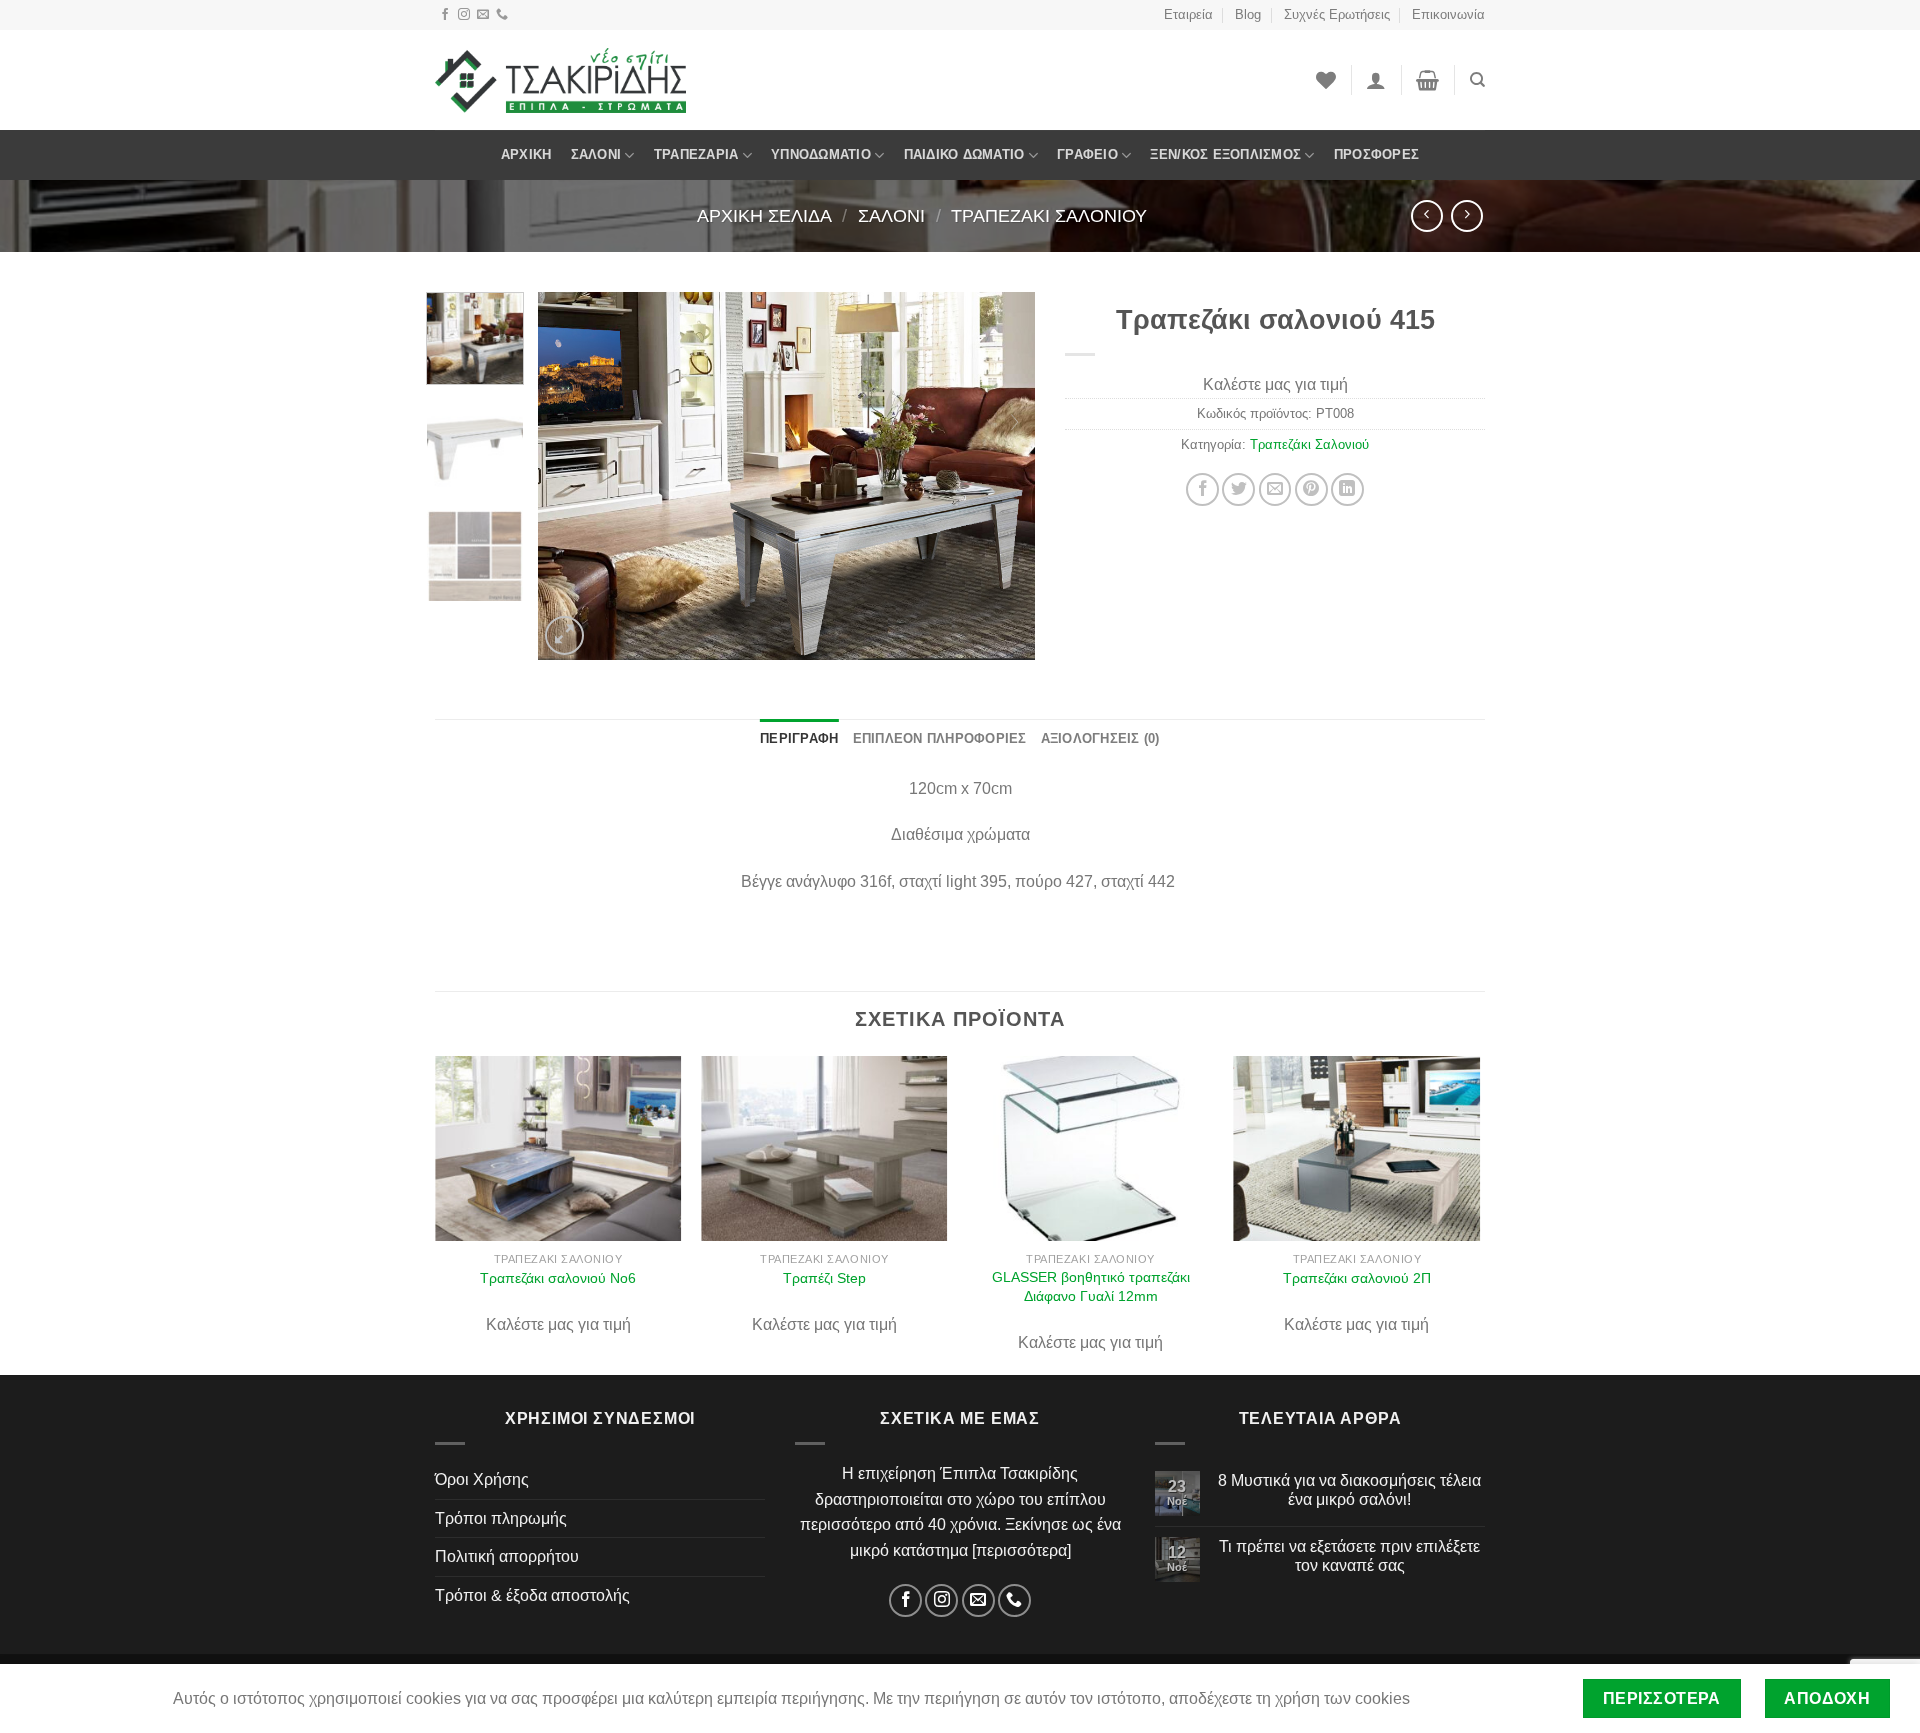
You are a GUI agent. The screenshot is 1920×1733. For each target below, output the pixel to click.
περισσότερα (1021, 1550)
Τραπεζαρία (696, 154)
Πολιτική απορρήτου (507, 1556)
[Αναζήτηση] (1477, 80)
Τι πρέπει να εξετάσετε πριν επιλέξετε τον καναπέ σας (1349, 1556)
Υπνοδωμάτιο (821, 154)
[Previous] (573, 476)
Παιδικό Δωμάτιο (964, 154)
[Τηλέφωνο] (502, 15)
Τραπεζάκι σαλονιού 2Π (1357, 1278)
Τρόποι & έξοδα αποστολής (532, 1595)
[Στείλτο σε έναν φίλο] (1275, 489)
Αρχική (526, 154)
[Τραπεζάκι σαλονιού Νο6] (558, 1148)
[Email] (483, 15)
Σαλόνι (596, 154)
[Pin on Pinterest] (1311, 489)
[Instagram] (464, 15)
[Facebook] (445, 15)
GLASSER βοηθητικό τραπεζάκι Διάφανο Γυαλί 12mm (1091, 1286)
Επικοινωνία (1448, 14)
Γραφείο (1087, 154)
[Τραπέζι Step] (824, 1148)
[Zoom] (564, 635)
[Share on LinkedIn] (1347, 489)
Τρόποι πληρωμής (501, 1518)
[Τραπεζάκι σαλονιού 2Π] (1357, 1148)
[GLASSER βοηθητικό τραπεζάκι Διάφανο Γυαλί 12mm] (1090, 1148)
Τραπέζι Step (824, 1278)
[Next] (1000, 476)
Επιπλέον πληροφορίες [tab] (940, 738)
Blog (1248, 14)
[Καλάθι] (1427, 80)
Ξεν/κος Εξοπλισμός (1225, 154)
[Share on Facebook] (1202, 489)
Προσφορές (1376, 154)
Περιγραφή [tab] (799, 738)
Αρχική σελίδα (764, 215)
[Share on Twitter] (1238, 489)
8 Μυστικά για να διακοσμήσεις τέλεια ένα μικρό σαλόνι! (1349, 1490)
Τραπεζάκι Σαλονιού (1049, 215)
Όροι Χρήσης (482, 1479)
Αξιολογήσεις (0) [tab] (1100, 738)
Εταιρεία (1188, 14)
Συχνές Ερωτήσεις (1337, 14)
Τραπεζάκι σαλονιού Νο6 (558, 1278)
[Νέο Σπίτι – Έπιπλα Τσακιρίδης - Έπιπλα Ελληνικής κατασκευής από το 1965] (560, 80)
